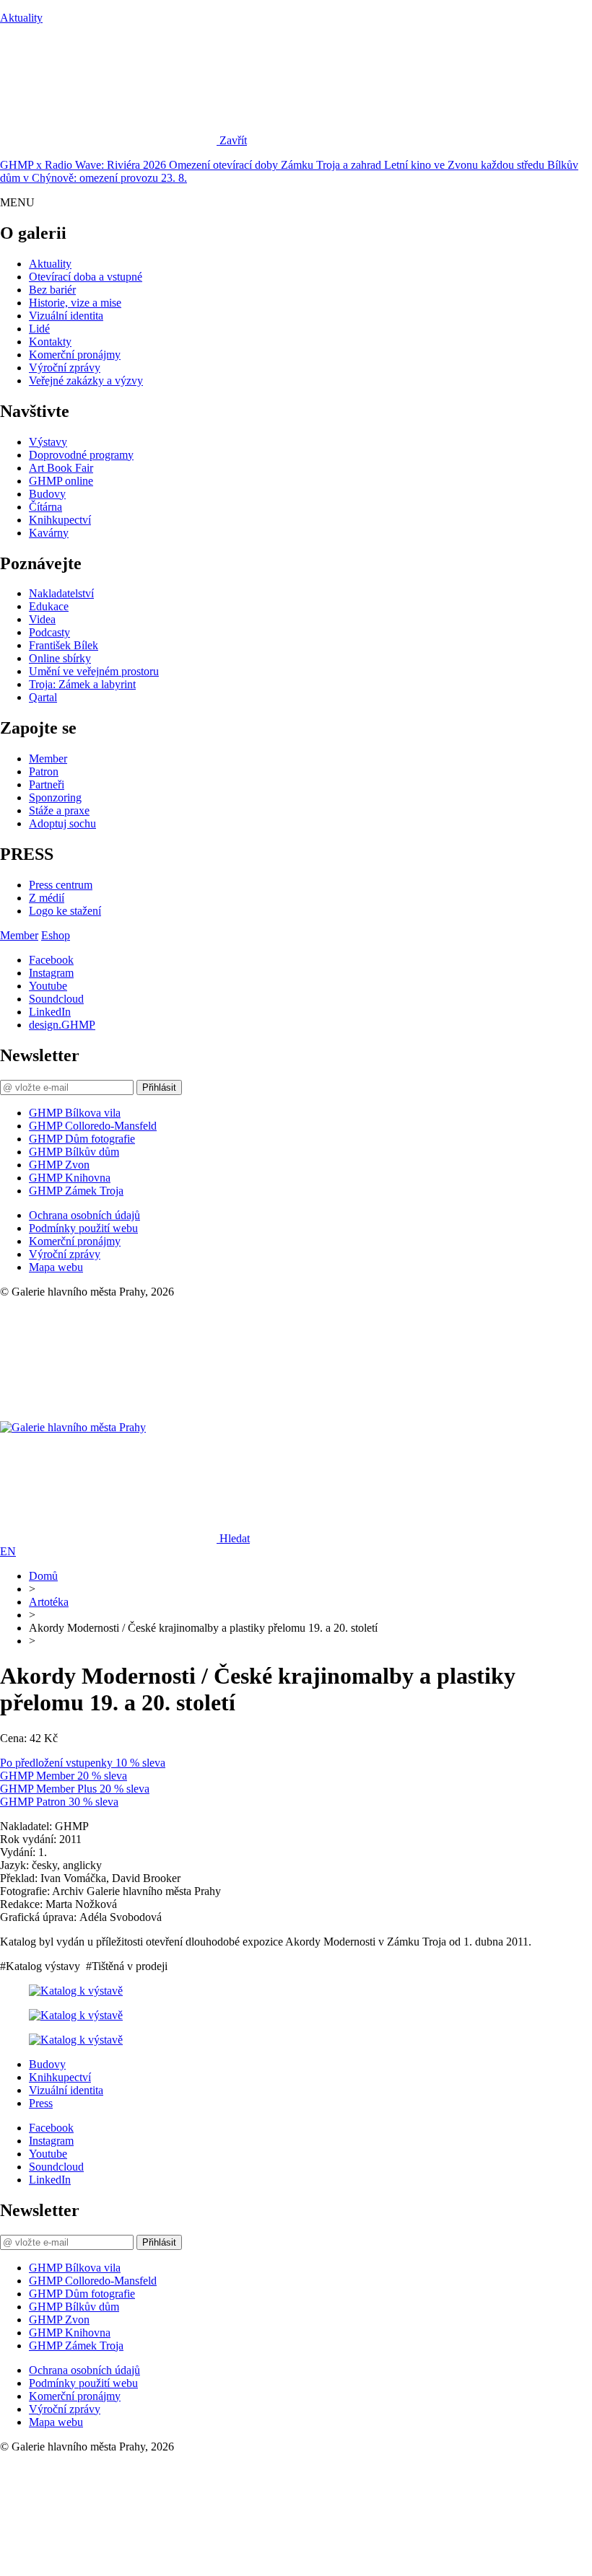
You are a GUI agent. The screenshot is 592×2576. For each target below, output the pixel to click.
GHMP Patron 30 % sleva (59, 1802)
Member (48, 759)
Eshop (56, 935)
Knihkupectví (60, 520)
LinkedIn (50, 1012)
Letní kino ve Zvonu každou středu (466, 165)
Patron (44, 772)
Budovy (47, 494)
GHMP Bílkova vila (75, 1113)
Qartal (43, 697)
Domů (43, 1576)
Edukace (49, 606)
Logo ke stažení (65, 911)
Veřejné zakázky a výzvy (86, 381)
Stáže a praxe (59, 810)
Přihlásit (159, 1087)
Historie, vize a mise (75, 303)
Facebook (51, 960)
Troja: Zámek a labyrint (82, 684)
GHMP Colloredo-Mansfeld (93, 1126)
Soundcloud (56, 999)
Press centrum (61, 885)
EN (8, 1551)
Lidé (39, 329)
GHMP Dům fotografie (82, 1139)
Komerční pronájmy (75, 355)
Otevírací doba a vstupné (86, 277)
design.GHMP (62, 1025)
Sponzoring (55, 797)
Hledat (235, 1538)
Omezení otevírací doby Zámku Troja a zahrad (277, 165)
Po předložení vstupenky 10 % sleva (83, 1763)
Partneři (47, 784)
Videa (42, 619)
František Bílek (64, 645)
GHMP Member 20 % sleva (64, 1776)
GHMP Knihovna (70, 1178)
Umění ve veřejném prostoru (94, 671)
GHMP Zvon (59, 1165)
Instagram (51, 973)
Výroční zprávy (65, 368)
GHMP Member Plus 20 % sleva (75, 1789)
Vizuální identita (66, 316)
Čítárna (45, 507)
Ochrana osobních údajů (84, 1215)
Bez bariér (52, 290)
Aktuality (21, 18)
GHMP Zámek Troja (76, 1191)
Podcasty (49, 632)
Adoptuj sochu (62, 823)
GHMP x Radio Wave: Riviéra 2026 (84, 165)
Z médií (47, 898)
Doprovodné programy (81, 455)
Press (41, 2103)
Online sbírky (60, 658)
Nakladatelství (61, 593)
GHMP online (61, 481)
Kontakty (50, 342)
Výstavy (48, 442)
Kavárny (49, 533)
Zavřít (233, 140)
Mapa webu (56, 1267)
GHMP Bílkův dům (74, 1152)
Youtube (48, 986)
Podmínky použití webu (83, 1228)
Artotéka (49, 1602)
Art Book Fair (61, 468)
